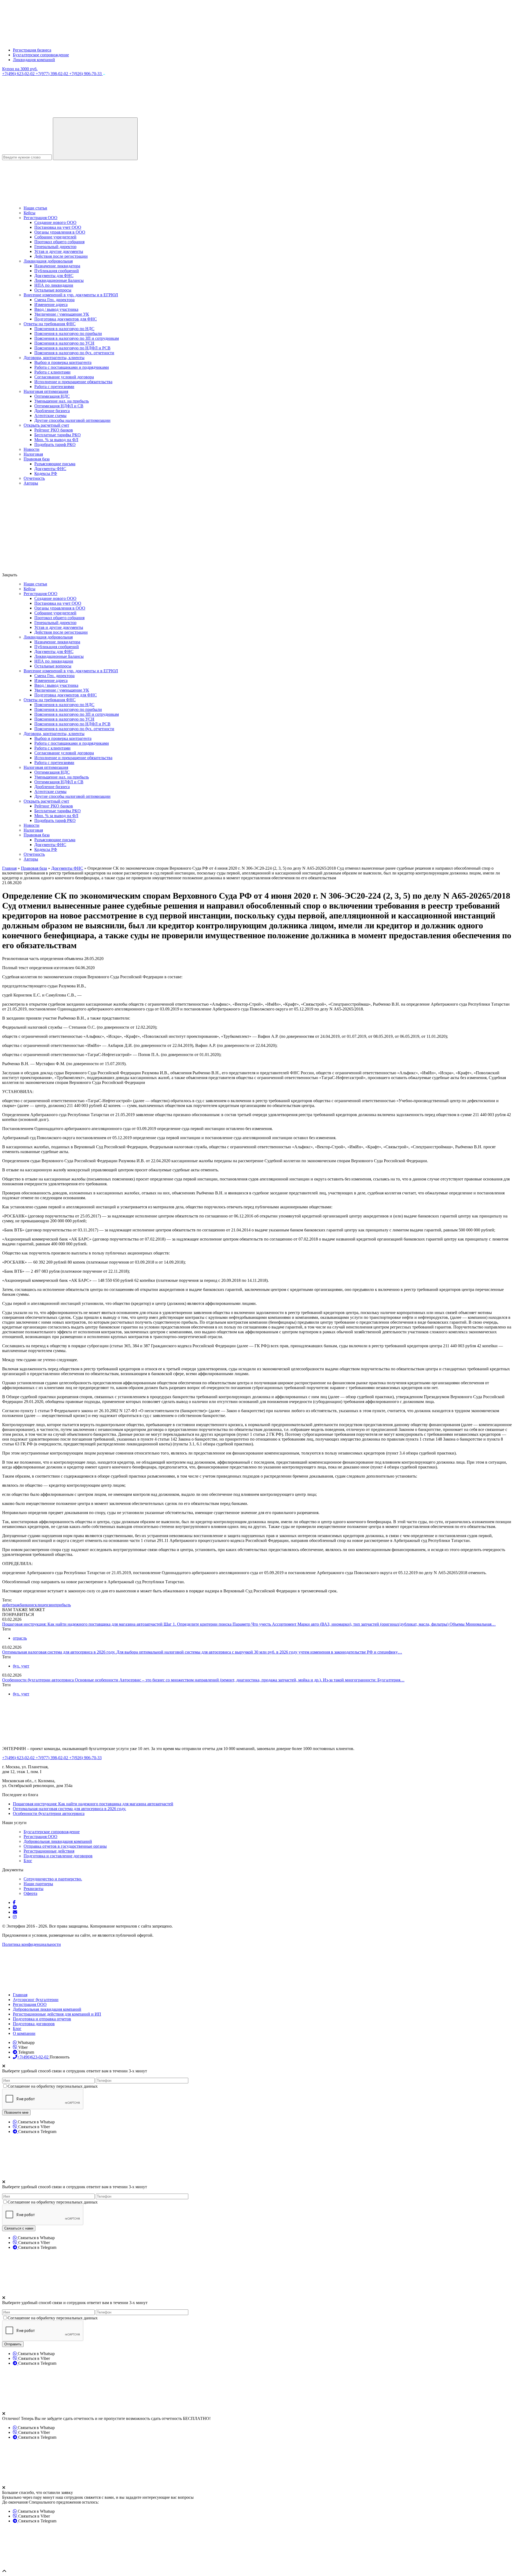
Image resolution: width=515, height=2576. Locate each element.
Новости (32, 449)
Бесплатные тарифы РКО (58, 435)
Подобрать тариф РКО (55, 444)
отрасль (20, 1638)
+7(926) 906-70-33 (86, 74)
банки (25, 1605)
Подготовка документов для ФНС (66, 319)
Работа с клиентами (52, 372)
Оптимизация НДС (52, 396)
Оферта (30, 1893)
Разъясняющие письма (55, 464)
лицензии (46, 1605)
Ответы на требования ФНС (50, 324)
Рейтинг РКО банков (54, 430)
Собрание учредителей (55, 237)
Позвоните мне (16, 2112)
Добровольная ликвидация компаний (58, 1841)
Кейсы (30, 213)
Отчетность (34, 478)
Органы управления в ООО (60, 232)
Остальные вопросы (53, 290)
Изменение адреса (51, 305)
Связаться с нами (19, 2228)
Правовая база (37, 459)
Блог (28, 1861)
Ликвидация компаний (34, 60)
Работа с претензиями (54, 387)
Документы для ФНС (54, 276)
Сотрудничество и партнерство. (53, 1879)
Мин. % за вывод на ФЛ (56, 440)
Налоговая (33, 454)
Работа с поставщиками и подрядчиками (72, 367)
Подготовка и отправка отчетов (42, 2019)
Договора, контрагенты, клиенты (54, 358)
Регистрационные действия (49, 1851)
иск (34, 1605)
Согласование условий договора (64, 377)
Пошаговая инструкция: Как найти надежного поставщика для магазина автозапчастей (83, 1624)
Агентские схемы (50, 416)
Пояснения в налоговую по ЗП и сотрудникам (77, 338)
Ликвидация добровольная (48, 261)
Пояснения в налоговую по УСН (64, 343)
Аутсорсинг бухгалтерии (36, 2000)
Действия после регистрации (61, 256)
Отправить (13, 2344)
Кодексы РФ (46, 473)
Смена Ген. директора (54, 300)
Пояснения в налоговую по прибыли (68, 333)
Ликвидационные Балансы (59, 280)
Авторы (31, 483)
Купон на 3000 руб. (20, 69)
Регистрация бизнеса (32, 50)
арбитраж (11, 1605)
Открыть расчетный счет (46, 425)
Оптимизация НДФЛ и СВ (59, 406)
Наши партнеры (38, 1884)
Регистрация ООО (41, 218)
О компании (24, 2033)
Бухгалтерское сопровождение (41, 55)
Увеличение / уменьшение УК (62, 314)
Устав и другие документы (59, 251)
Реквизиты (34, 1889)
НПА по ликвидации (54, 285)
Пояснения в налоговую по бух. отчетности (74, 353)
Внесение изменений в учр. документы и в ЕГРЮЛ (71, 295)
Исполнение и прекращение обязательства (73, 382)
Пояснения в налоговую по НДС (64, 329)
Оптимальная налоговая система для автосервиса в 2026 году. (59, 1652)
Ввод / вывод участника (56, 309)
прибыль (63, 1605)
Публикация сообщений (57, 271)
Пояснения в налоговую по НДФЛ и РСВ (72, 348)
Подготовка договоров (34, 2024)
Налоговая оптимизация (46, 391)
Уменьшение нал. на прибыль (62, 401)
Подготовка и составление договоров (58, 1856)
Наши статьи (35, 208)
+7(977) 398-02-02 (52, 74)
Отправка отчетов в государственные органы (65, 1846)
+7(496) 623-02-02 (19, 74)
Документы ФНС (50, 469)
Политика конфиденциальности (32, 1944)
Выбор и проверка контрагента (63, 362)
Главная (20, 1995)
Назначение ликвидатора (57, 266)
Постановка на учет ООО (58, 227)
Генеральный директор (55, 247)
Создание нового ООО (55, 222)
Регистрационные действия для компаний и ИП (57, 2014)
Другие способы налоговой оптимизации (72, 420)
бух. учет (21, 1666)
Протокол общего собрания (59, 242)
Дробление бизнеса (52, 411)
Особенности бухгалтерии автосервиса (38, 1680)
